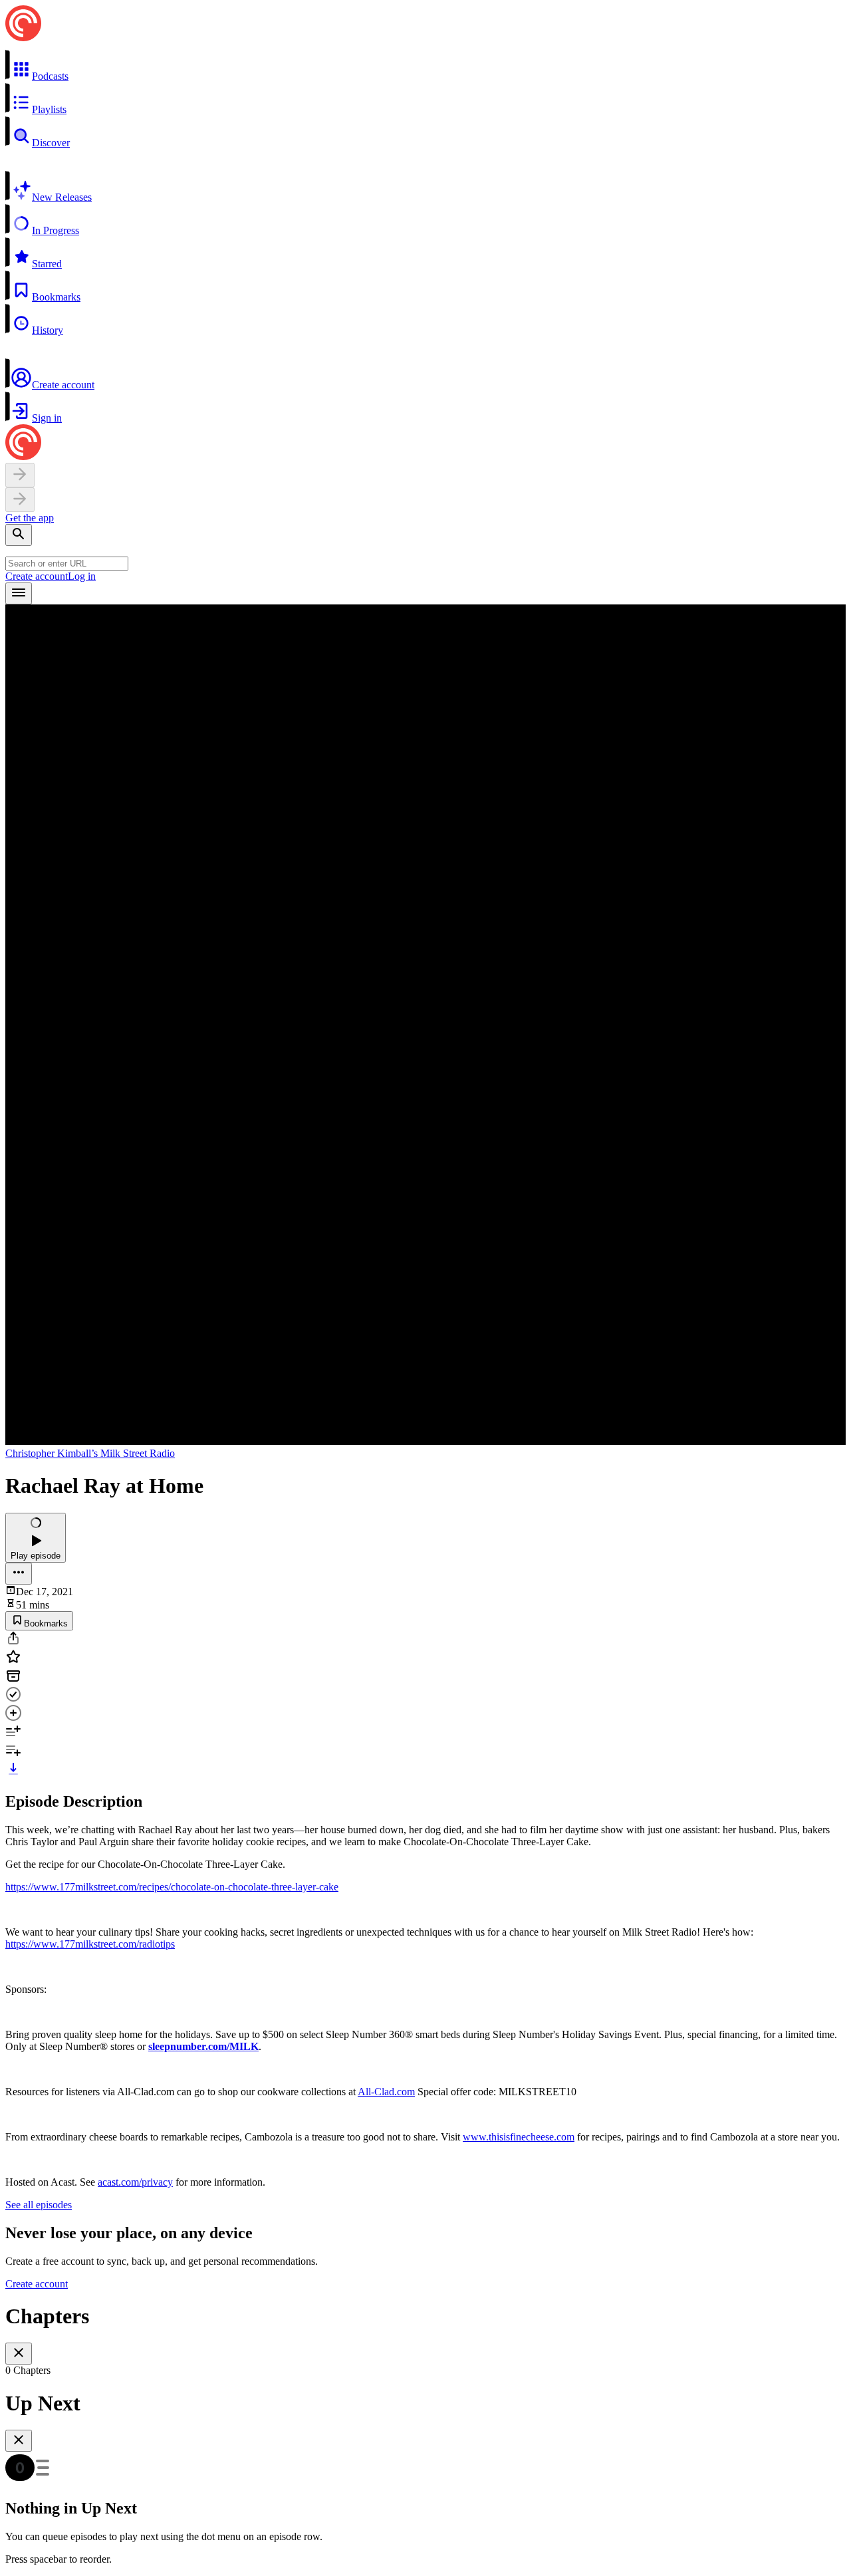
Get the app (30, 518)
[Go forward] (20, 500)
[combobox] (67, 564)
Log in (82, 576)
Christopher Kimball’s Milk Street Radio (90, 1453)
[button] (425, 66)
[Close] (19, 2354)
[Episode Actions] (19, 1574)
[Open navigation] (19, 593)
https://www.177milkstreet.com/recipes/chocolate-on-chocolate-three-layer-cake (172, 1887)
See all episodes (39, 2205)
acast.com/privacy (135, 2182)
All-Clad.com (386, 2092)
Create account (37, 576)
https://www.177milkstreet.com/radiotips (90, 1944)
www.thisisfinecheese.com (519, 2137)
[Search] (19, 535)
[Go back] (20, 475)
